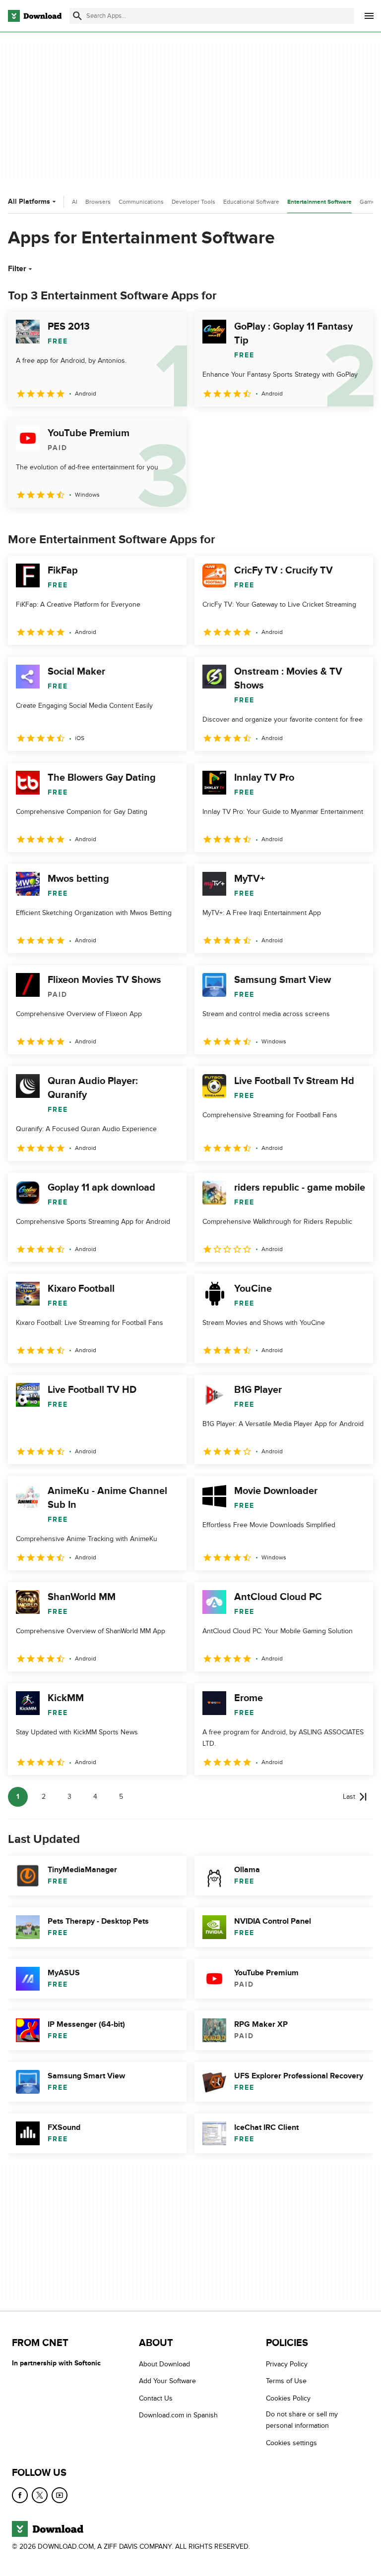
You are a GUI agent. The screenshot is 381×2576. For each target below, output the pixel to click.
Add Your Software (167, 2381)
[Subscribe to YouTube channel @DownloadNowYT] (60, 2495)
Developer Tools (193, 202)
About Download (164, 2364)
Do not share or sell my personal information (302, 2420)
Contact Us (156, 2398)
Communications (141, 202)
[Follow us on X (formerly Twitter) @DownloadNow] (40, 2495)
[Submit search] (77, 16)
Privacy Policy (287, 2364)
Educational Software (251, 202)
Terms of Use (286, 2381)
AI (75, 202)
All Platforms (29, 201)
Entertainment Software (319, 202)
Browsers (98, 202)
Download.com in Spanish (178, 2415)
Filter (17, 269)
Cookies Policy (288, 2398)
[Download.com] (35, 16)
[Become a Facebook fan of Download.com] (20, 2495)
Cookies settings (291, 2442)
